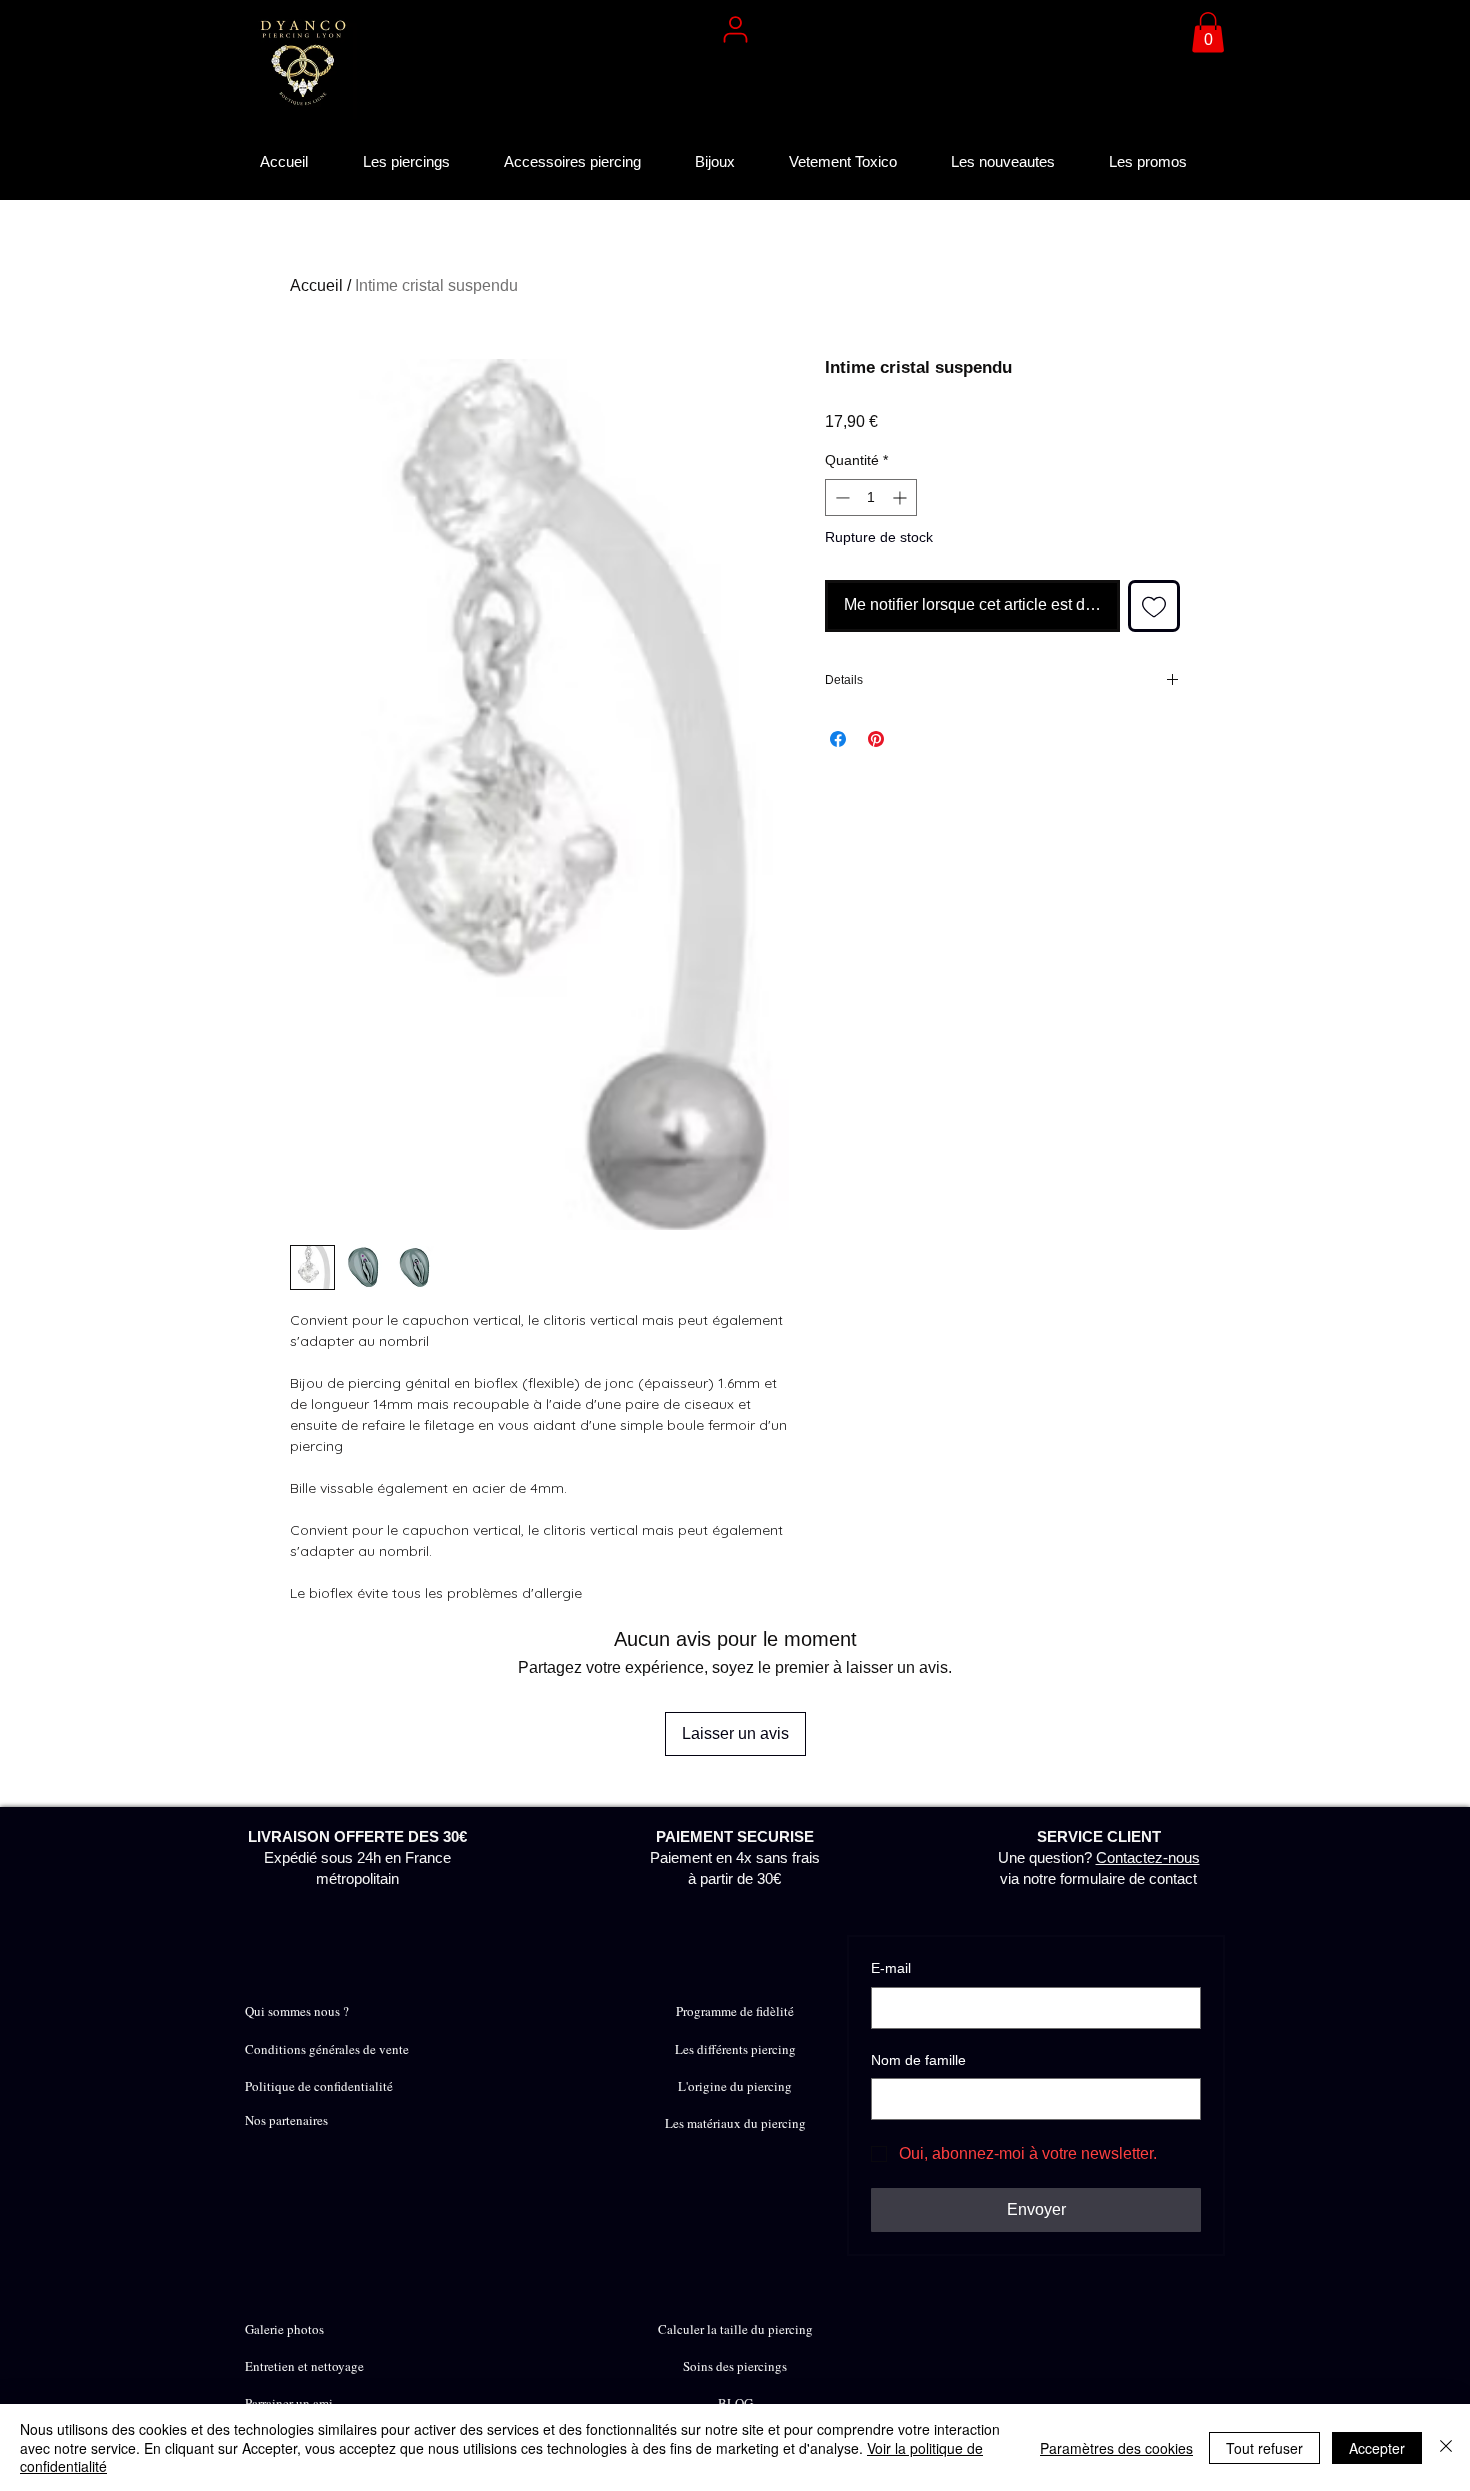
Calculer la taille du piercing (735, 2329)
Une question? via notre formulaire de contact (1099, 1857)
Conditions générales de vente (327, 2049)
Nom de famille (918, 2060)
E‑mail (891, 1968)
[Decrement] (840, 497)
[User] (735, 29)
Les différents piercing (735, 2049)
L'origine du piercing (735, 2086)
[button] (1208, 32)
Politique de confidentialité (319, 2086)
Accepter (1377, 2448)
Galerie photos (284, 2329)
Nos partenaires (286, 2120)
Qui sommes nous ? (297, 2011)
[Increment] (901, 497)
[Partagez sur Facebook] (838, 739)
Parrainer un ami (289, 2403)
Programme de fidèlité (735, 2011)
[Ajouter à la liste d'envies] (1154, 606)
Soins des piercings (735, 2366)
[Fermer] (1446, 2447)
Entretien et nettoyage (304, 2366)
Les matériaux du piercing (735, 2123)
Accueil (316, 285)
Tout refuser (1264, 2448)
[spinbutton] (871, 497)
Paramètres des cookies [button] (1116, 2448)
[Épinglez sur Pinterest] (876, 739)
